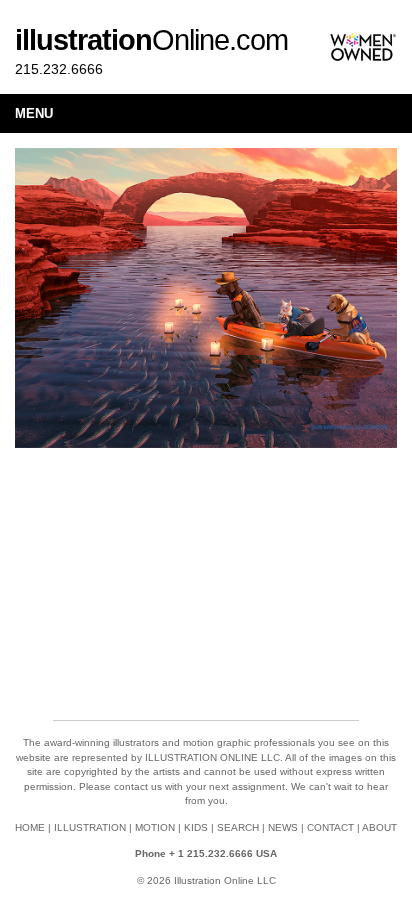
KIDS (196, 827)
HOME (30, 827)
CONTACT (330, 827)
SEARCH (238, 827)
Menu (34, 113)
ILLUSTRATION (90, 827)
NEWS (283, 827)
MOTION (155, 827)
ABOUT (379, 827)
